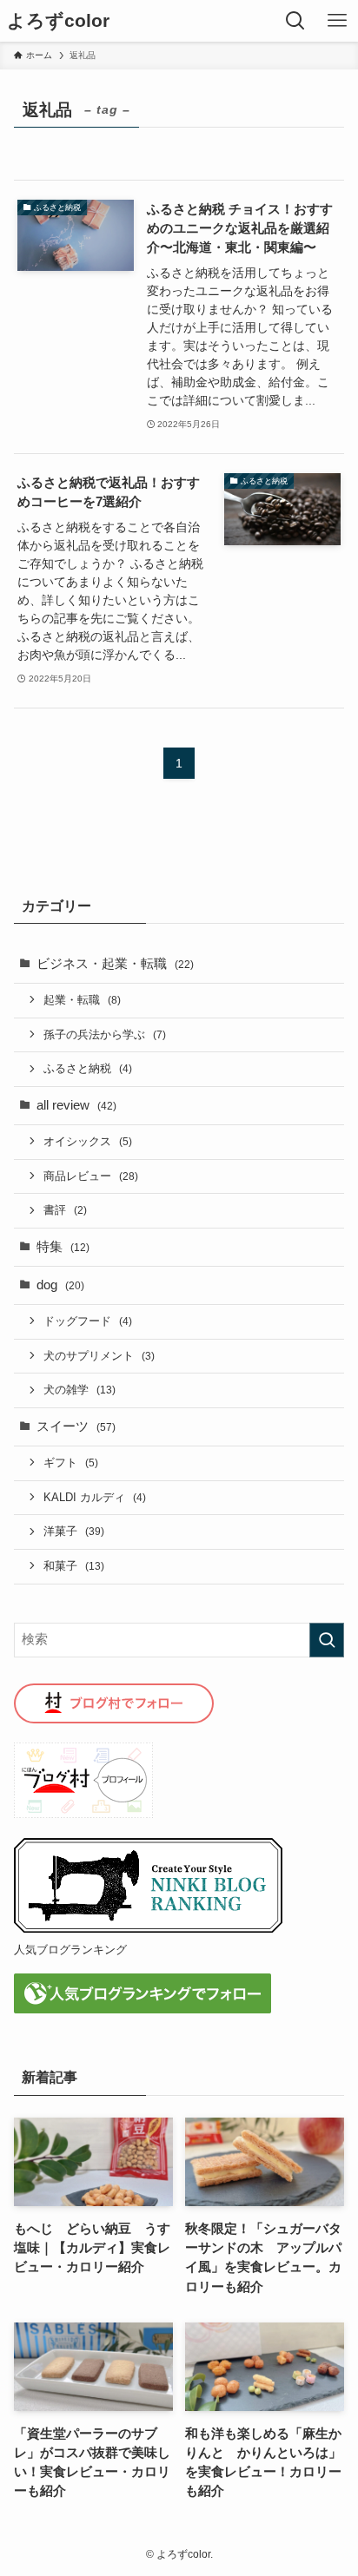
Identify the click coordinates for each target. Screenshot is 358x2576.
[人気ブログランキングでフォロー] (143, 2009)
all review (76, 1105)
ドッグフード (88, 1321)
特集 (63, 1247)
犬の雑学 (80, 1390)
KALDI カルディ (95, 1497)
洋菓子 (74, 1531)
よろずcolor (58, 21)
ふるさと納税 (88, 1068)
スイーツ (76, 1426)
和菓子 (74, 1566)
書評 (65, 1210)
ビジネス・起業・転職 (115, 964)
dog (60, 1285)
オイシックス (88, 1141)
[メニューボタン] (337, 21)
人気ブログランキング (70, 1950)
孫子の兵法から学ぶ (105, 1034)
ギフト (71, 1463)
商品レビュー (91, 1176)
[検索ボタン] (295, 21)
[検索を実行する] (327, 1640)
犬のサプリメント (99, 1356)
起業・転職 (82, 1000)
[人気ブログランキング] (149, 1929)
